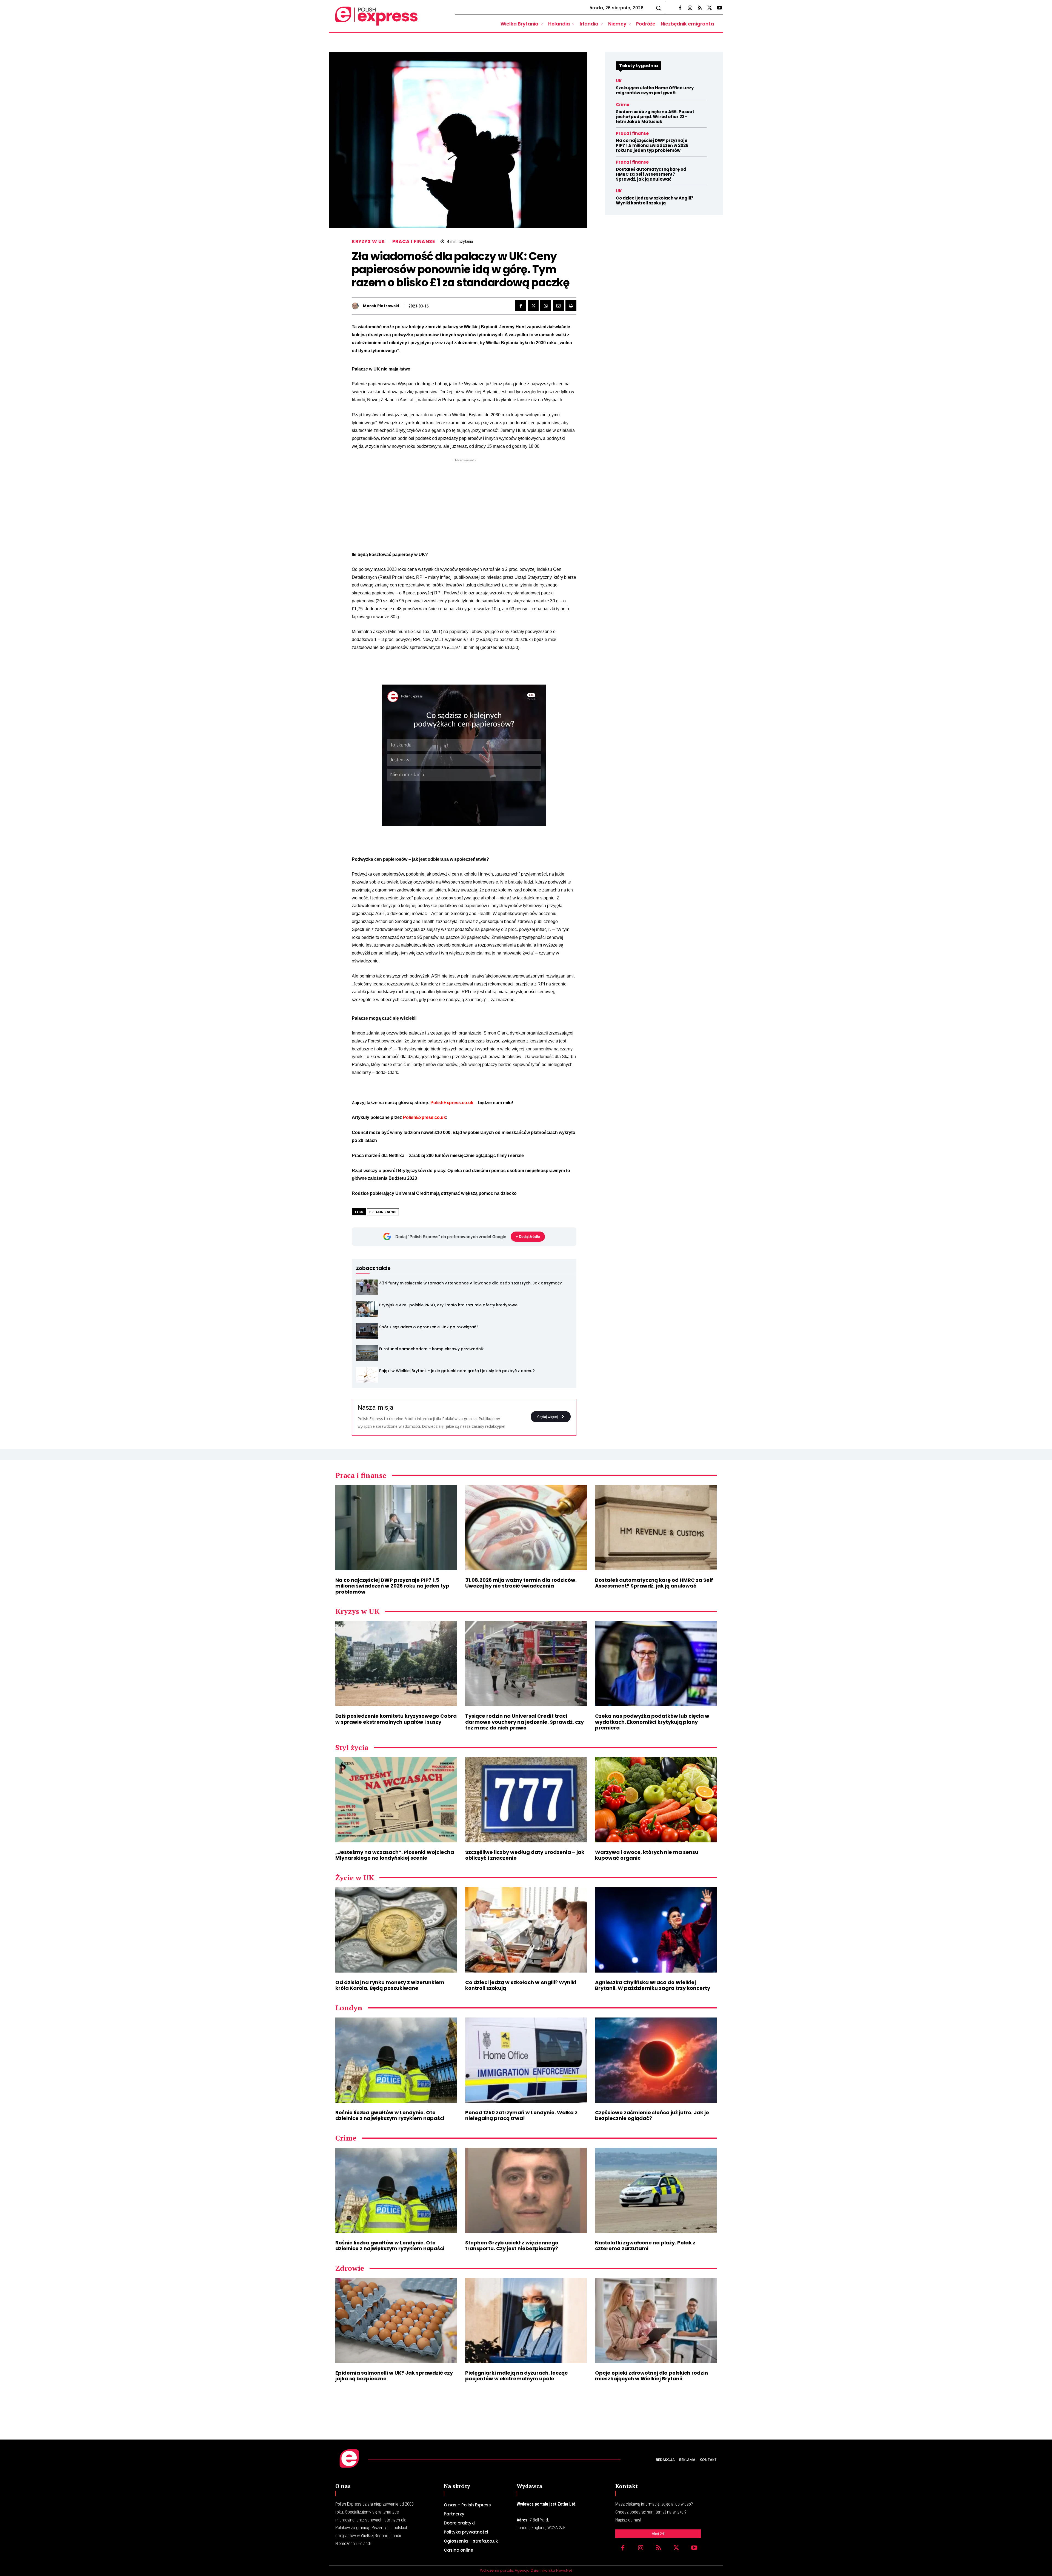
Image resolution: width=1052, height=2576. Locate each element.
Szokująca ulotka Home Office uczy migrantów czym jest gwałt (655, 90)
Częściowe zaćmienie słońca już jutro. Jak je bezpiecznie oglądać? (652, 2115)
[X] (710, 8)
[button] (658, 8)
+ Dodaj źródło (528, 1236)
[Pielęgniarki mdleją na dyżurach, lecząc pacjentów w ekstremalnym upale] (526, 2320)
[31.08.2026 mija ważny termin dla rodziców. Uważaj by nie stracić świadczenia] (526, 1528)
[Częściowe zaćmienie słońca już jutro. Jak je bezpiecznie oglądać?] (656, 2060)
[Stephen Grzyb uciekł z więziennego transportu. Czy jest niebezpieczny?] (526, 2190)
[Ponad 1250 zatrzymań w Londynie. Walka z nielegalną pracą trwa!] (526, 2060)
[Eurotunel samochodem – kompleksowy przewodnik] (367, 1353)
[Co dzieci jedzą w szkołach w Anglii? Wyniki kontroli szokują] (526, 1930)
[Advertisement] (464, 501)
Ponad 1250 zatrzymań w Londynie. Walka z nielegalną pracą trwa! (521, 2115)
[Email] (558, 306)
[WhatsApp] (546, 306)
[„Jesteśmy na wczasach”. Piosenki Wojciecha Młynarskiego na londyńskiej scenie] (396, 1800)
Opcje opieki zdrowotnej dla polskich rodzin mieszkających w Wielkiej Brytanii (651, 2376)
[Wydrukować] (571, 306)
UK (619, 81)
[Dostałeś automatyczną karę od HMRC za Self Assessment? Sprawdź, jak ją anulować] (656, 1528)
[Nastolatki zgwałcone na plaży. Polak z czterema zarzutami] (656, 2190)
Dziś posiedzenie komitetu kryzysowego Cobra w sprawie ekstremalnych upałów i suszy (396, 1719)
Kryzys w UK (368, 242)
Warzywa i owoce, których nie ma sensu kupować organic (647, 1855)
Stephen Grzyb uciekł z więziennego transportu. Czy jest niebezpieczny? (512, 2246)
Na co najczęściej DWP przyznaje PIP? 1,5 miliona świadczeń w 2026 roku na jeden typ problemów (652, 145)
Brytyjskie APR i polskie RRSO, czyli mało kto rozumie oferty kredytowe (448, 1305)
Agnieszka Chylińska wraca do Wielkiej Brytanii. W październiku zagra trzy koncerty (653, 1985)
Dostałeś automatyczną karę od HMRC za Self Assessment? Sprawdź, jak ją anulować (651, 174)
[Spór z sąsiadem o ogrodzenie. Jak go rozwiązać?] (367, 1331)
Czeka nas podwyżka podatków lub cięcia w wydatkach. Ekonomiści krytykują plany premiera (652, 1722)
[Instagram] (690, 8)
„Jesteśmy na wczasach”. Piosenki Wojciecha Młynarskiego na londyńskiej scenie (395, 1855)
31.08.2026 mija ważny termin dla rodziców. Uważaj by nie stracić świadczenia (521, 1583)
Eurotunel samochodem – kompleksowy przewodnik (431, 1349)
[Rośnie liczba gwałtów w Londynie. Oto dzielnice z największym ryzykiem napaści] (396, 2060)
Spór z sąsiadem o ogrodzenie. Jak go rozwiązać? (429, 1327)
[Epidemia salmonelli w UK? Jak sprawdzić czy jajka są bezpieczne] (396, 2320)
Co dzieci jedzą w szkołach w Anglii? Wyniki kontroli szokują (655, 200)
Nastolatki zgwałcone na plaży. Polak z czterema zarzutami (645, 2246)
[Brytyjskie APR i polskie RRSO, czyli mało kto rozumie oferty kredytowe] (367, 1309)
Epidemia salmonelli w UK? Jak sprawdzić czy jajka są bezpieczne (394, 2376)
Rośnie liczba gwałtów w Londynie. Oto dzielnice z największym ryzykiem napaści (390, 2115)
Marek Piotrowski (381, 306)
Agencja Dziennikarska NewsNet (543, 2570)
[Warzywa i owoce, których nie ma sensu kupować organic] (656, 1800)
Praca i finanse (414, 242)
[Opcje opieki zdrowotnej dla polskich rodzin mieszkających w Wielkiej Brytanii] (656, 2320)
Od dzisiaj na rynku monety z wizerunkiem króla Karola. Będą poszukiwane (390, 1985)
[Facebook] (680, 8)
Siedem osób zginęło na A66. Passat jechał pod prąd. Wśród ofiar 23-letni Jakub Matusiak (655, 117)
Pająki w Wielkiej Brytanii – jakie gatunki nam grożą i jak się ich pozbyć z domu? (457, 1371)
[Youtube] (719, 8)
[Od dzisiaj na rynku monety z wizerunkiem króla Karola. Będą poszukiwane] (396, 1930)
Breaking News (383, 1212)
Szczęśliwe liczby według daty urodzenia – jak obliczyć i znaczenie (525, 1855)
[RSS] (700, 8)
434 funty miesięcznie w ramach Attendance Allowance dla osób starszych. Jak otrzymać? (471, 1283)
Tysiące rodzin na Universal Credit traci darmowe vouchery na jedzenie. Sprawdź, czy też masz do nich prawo (524, 1722)
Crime (623, 105)
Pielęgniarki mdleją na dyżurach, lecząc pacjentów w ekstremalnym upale (516, 2376)
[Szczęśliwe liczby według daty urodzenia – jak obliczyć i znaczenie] (526, 1800)
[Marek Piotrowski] (357, 306)
